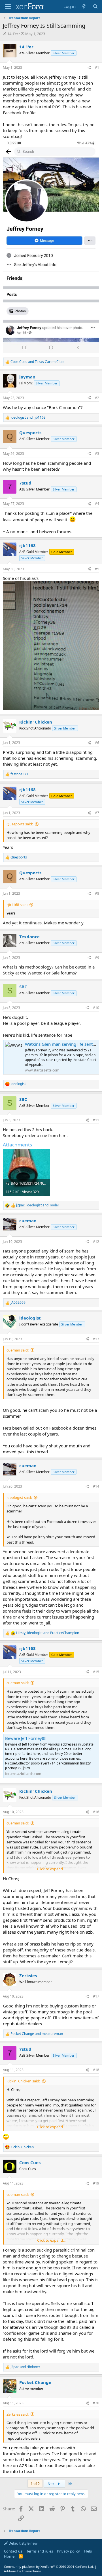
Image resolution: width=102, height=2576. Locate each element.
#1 (97, 67)
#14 (96, 1486)
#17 (96, 1996)
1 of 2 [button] (35, 2484)
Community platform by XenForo (49, 2567)
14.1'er (13, 34)
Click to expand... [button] (51, 1869)
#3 (97, 454)
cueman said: (18, 1350)
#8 (97, 893)
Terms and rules (40, 2551)
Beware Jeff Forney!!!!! (26, 1738)
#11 (96, 1120)
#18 (96, 2070)
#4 (97, 504)
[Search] (95, 6)
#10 (96, 1008)
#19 (96, 2183)
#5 (97, 569)
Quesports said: (20, 824)
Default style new (23, 2543)
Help (88, 2551)
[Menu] (8, 7)
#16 (96, 1812)
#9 (97, 958)
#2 (97, 398)
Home (9, 2556)
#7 (97, 813)
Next (52, 2484)
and (37, 362)
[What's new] (84, 6)
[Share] (89, 68)
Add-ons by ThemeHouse (23, 2571)
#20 (96, 2403)
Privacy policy (68, 2551)
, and (38, 1205)
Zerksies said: (18, 2414)
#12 (96, 1242)
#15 (96, 1672)
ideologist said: (19, 1497)
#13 (96, 1339)
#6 (97, 743)
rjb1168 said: (17, 905)
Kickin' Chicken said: (23, 2081)
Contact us (13, 2551)
